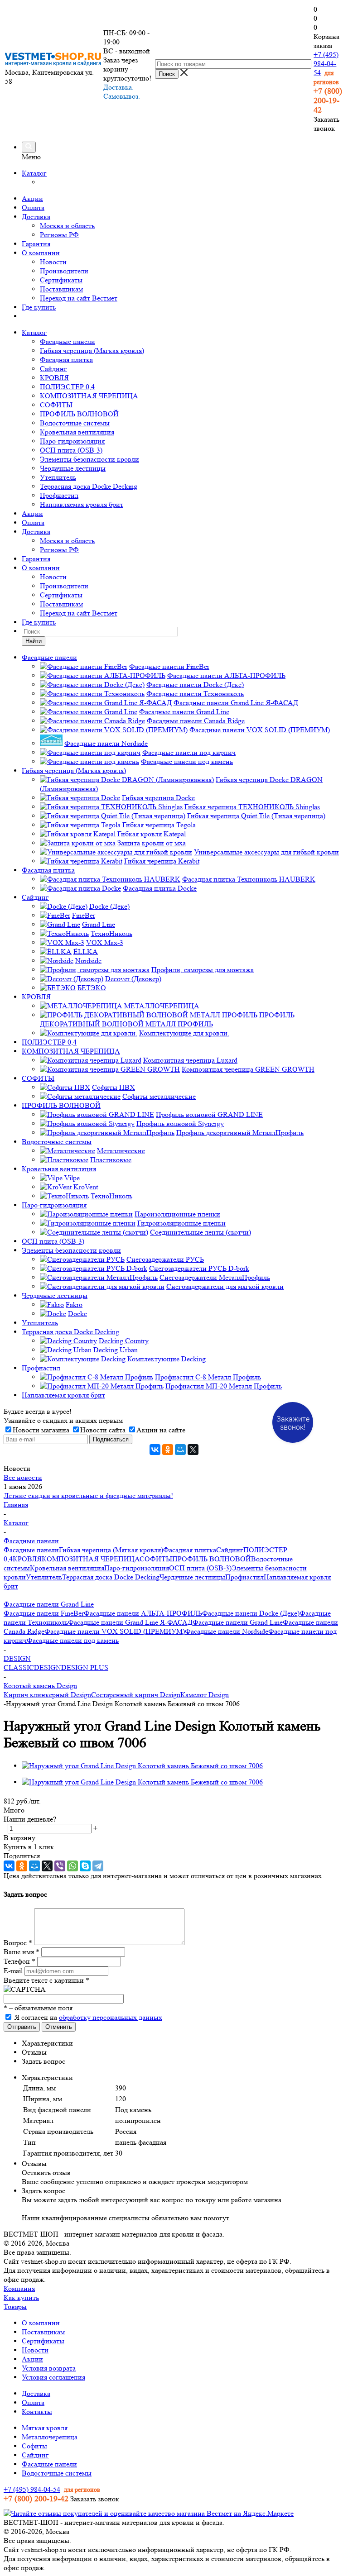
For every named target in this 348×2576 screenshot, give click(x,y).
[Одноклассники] (168, 1450)
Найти (34, 641)
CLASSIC (19, 1667)
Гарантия (36, 244)
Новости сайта (103, 1430)
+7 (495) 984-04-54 (326, 64)
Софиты (34, 2446)
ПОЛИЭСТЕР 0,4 (67, 387)
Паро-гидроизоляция (72, 441)
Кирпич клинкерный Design (47, 1695)
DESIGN (48, 1667)
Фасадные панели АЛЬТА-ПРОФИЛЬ (143, 1613)
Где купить (39, 307)
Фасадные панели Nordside (227, 1631)
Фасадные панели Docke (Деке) (251, 1613)
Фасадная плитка (66, 360)
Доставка (36, 217)
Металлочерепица (50, 2437)
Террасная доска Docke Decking (89, 486)
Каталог (34, 173)
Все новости (23, 1477)
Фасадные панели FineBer (44, 1613)
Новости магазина (41, 1430)
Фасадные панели (68, 341)
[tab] (183, 2043)
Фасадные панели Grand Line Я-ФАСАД (130, 1622)
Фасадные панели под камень (73, 1640)
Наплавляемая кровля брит (82, 504)
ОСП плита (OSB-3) (71, 450)
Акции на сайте (161, 1430)
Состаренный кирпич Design (136, 1695)
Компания (19, 2288)
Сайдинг (53, 369)
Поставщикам (61, 289)
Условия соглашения (53, 2377)
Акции (32, 198)
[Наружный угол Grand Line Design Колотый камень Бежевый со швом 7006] (142, 1766)
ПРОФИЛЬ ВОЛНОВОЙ (79, 414)
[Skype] (85, 1866)
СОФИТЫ (56, 405)
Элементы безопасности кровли (89, 459)
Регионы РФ (59, 235)
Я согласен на (88, 2017)
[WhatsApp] (72, 1866)
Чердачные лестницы (73, 468)
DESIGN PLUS (85, 1667)
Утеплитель (58, 477)
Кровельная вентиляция (77, 432)
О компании (41, 253)
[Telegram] (98, 1866)
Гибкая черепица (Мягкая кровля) (92, 351)
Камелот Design (205, 1695)
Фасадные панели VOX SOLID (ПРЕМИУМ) (115, 1631)
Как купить (21, 2297)
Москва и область (67, 226)
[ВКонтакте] (155, 1450)
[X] (193, 1450)
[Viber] (60, 1866)
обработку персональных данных (111, 2017)
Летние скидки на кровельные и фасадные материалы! (88, 1496)
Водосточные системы (75, 423)
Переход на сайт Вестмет (79, 298)
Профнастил (59, 495)
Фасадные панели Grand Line (238, 1622)
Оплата (33, 208)
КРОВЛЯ (54, 378)
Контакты (37, 2411)
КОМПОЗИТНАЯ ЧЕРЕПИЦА (89, 396)
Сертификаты (61, 280)
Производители (64, 271)
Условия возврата (49, 2368)
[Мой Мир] (180, 1450)
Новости (53, 262)
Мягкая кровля (45, 2428)
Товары (15, 2306)
